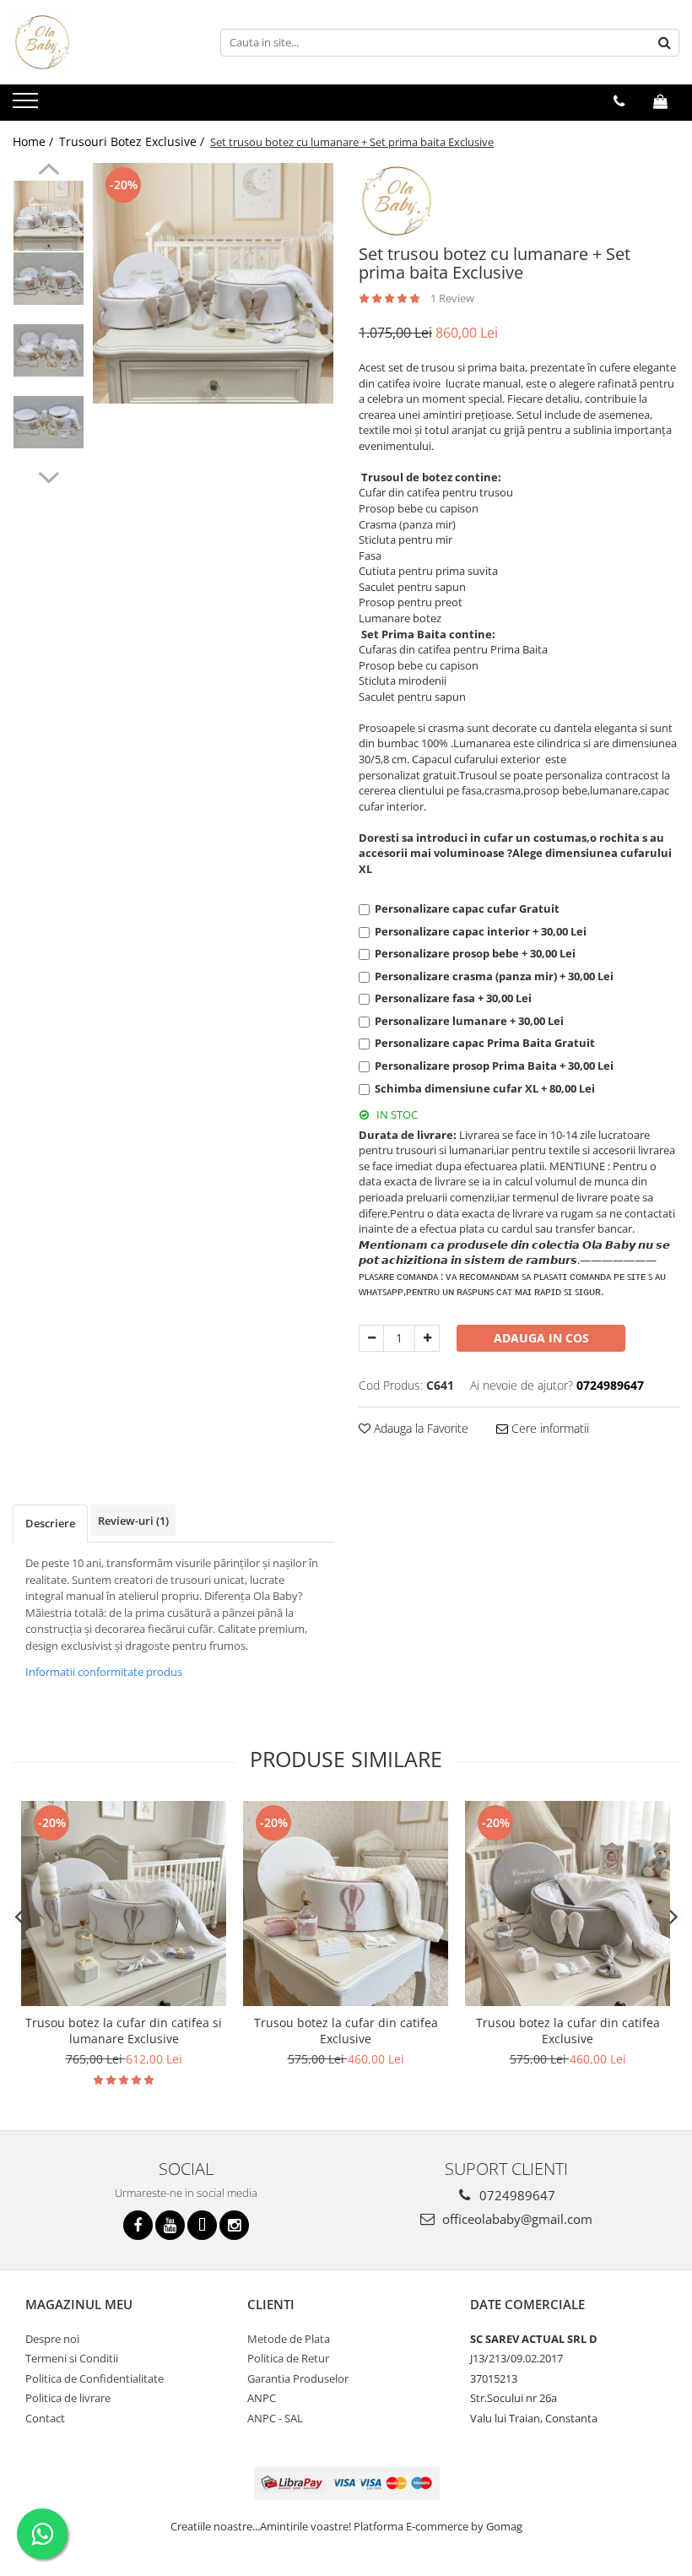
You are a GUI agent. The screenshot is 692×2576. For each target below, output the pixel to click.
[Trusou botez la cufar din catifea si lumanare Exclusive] (124, 1904)
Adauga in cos (541, 1338)
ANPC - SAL (275, 2418)
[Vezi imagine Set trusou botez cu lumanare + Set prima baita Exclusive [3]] (49, 422)
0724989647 (516, 2195)
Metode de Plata (289, 2339)
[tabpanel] (213, 283)
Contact (45, 2418)
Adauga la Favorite (419, 1428)
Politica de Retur (288, 2358)
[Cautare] (664, 43)
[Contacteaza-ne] (619, 101)
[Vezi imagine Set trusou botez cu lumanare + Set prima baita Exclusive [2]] (49, 350)
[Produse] (27, 106)
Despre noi (52, 2339)
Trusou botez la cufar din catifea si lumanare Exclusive (124, 2031)
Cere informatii (549, 1428)
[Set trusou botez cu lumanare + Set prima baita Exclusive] (213, 283)
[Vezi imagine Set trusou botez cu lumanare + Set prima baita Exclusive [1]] (49, 279)
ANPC (262, 2398)
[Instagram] (234, 2225)
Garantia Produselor (298, 2378)
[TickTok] (202, 2225)
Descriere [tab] (50, 1523)
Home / (35, 141)
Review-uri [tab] (133, 1521)
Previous (49, 171)
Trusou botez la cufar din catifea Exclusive (346, 2031)
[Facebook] (138, 2225)
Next (49, 475)
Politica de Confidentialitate (95, 2378)
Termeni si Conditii (72, 2358)
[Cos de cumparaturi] (660, 101)
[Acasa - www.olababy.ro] (97, 42)
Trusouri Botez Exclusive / (133, 141)
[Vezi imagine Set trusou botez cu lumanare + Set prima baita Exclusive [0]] (49, 216)
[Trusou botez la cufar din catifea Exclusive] (346, 1904)
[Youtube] (170, 2225)
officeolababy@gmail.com (516, 2219)
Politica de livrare (68, 2398)
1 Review (452, 298)
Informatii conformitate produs (104, 1672)
